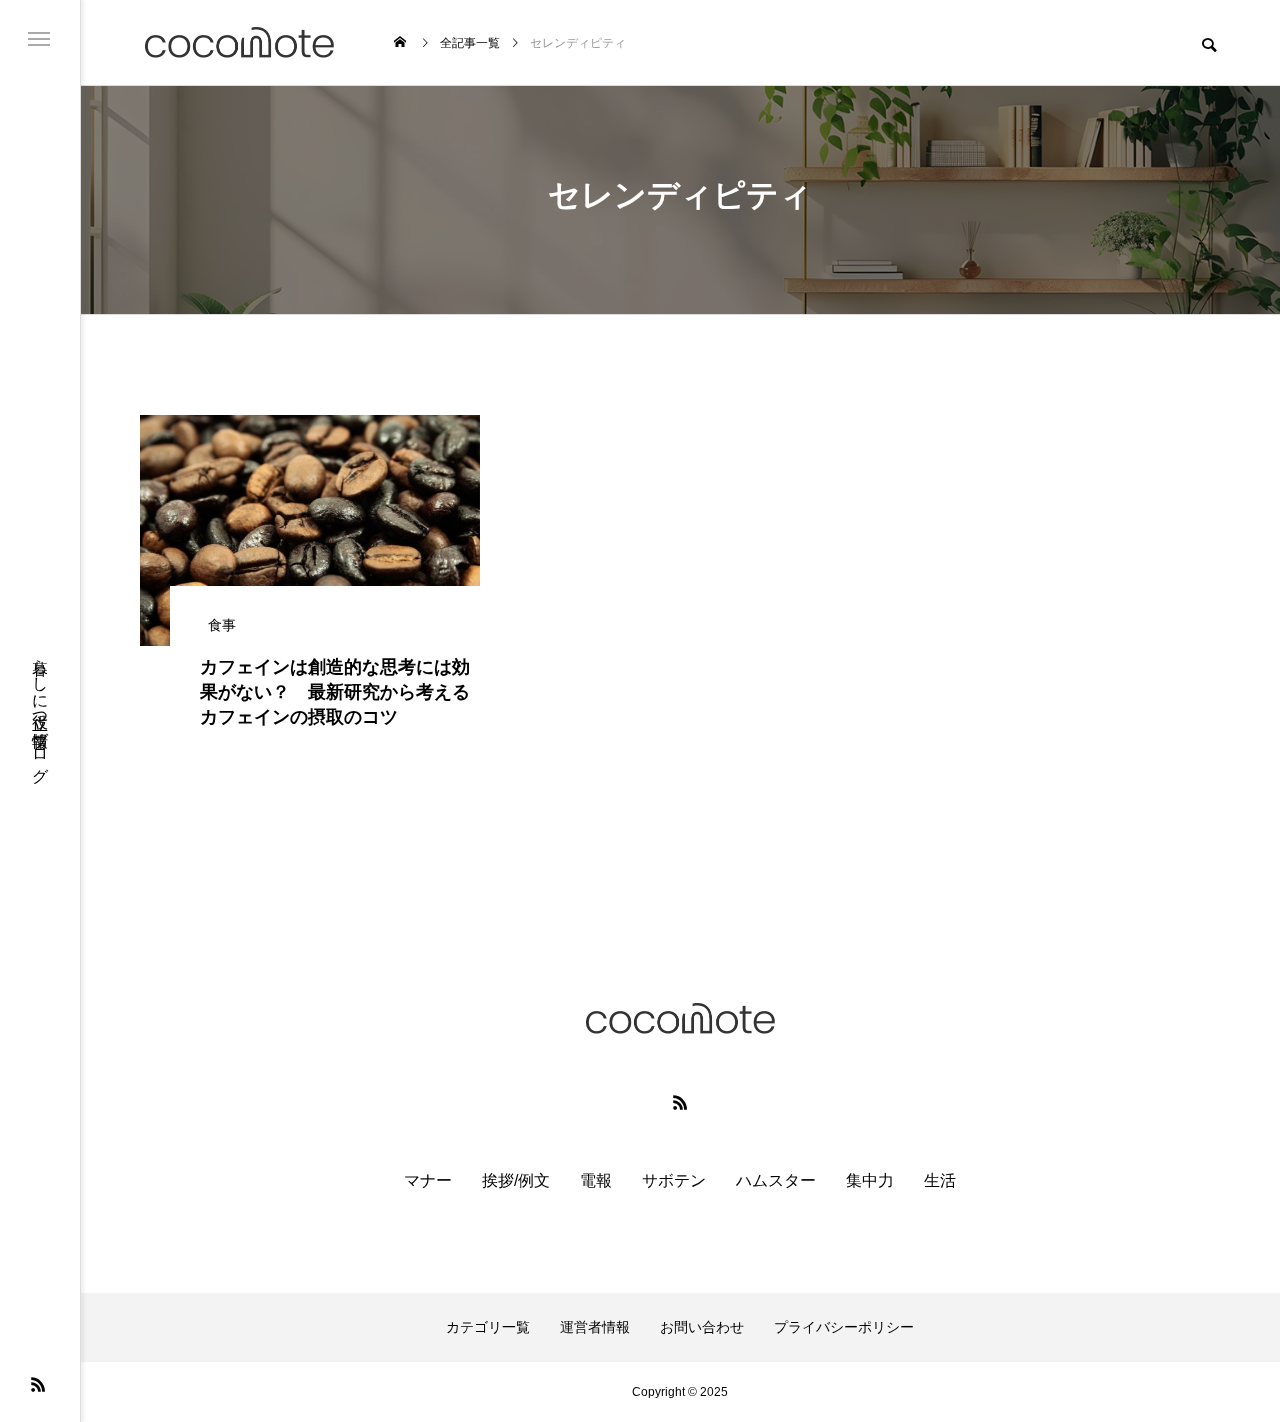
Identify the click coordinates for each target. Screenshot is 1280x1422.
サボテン (674, 1180)
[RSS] (38, 1384)
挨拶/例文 (516, 1180)
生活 (940, 1180)
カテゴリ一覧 (488, 1327)
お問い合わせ (702, 1327)
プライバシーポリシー (844, 1327)
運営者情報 (595, 1327)
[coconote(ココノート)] (239, 42)
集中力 (870, 1180)
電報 (596, 1180)
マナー (428, 1180)
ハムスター (776, 1180)
